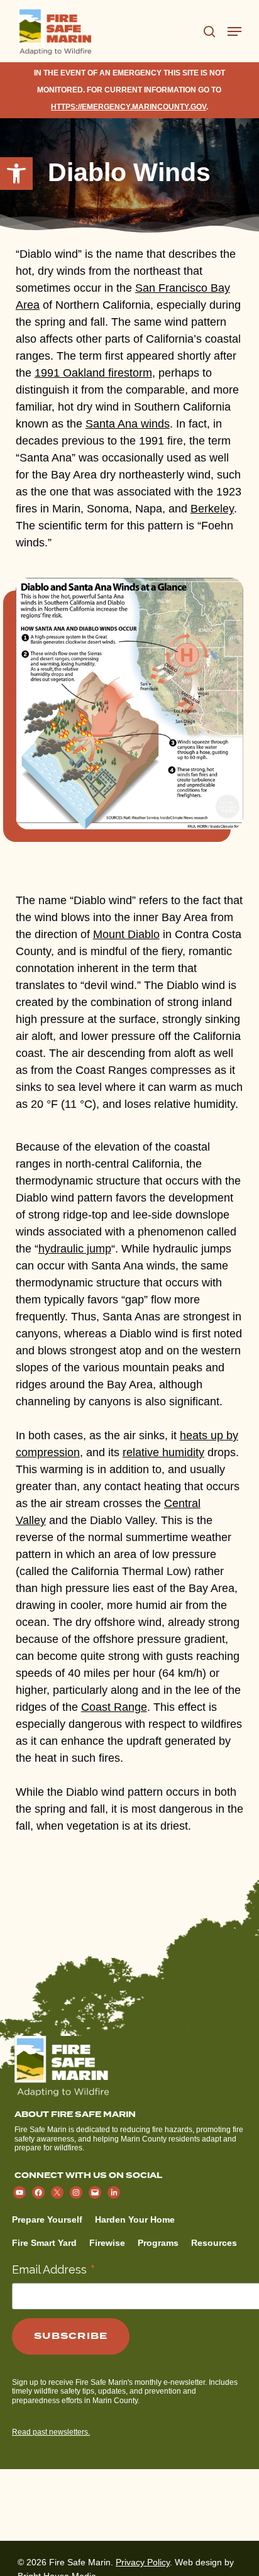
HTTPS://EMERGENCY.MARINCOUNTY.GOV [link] (129, 107)
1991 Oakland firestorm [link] (93, 373)
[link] (16, 174)
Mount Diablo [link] (126, 934)
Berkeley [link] (212, 509)
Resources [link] (214, 2243)
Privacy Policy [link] (143, 2562)
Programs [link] (158, 2243)
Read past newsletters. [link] (51, 2432)
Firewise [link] (107, 2243)
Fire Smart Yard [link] (44, 2243)
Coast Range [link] (114, 1707)
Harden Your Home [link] (135, 2219)
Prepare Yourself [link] (47, 2219)
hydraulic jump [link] (75, 1249)
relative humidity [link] (163, 1452)
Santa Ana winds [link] (128, 424)
